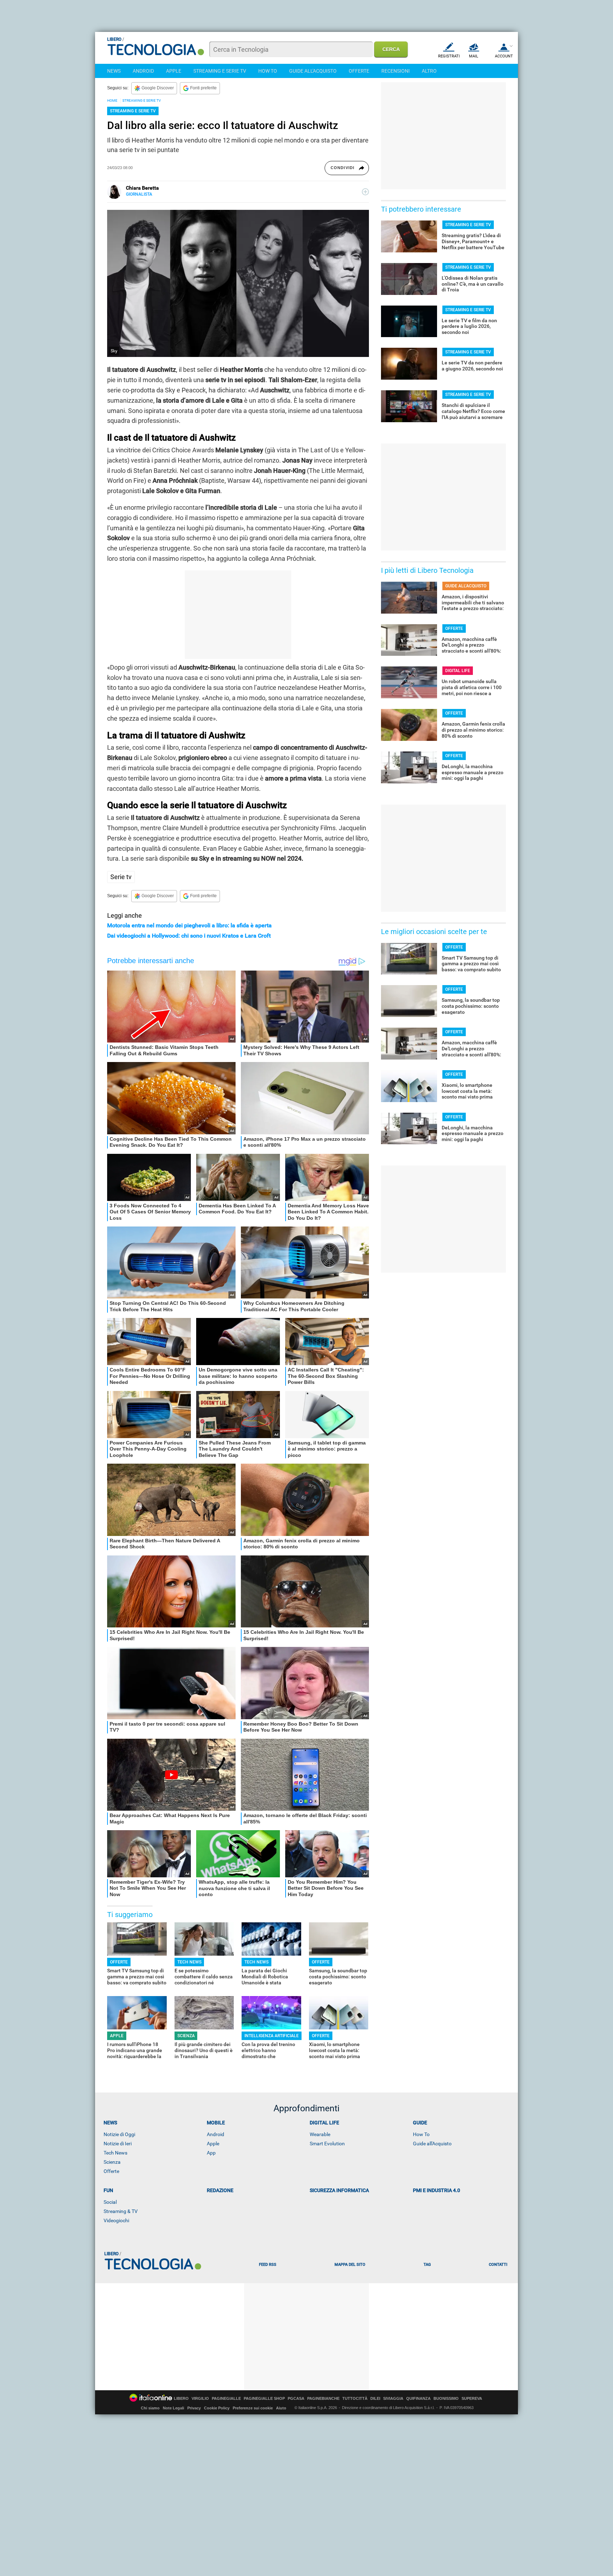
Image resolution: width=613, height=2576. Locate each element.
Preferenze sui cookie (253, 2408)
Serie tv (121, 877)
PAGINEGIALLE (226, 2399)
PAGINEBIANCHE (323, 2399)
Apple (213, 2144)
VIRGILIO (200, 2399)
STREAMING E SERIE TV (220, 71)
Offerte (111, 2171)
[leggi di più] (365, 192)
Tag (427, 2265)
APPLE (174, 71)
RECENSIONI (396, 71)
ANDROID (143, 71)
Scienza (112, 2162)
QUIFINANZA (418, 2399)
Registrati (449, 56)
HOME (112, 100)
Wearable (320, 2134)
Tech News (115, 2153)
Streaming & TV (121, 2211)
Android (216, 2134)
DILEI (375, 2399)
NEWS (114, 71)
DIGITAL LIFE (458, 671)
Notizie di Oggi (119, 2134)
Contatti (498, 2265)
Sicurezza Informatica (339, 2190)
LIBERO (181, 2399)
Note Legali (173, 2408)
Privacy (194, 2408)
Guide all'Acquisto (432, 2144)
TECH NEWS (189, 1962)
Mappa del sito (350, 2265)
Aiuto (281, 2408)
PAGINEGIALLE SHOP (264, 2399)
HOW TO (268, 71)
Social (110, 2202)
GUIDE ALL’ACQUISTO (466, 586)
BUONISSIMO (446, 2399)
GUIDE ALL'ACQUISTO (313, 71)
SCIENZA (186, 2036)
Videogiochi (116, 2220)
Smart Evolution (327, 2144)
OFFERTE (359, 71)
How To (421, 2134)
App (211, 2153)
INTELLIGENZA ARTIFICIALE (272, 2036)
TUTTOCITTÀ (355, 2399)
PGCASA (296, 2399)
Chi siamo (150, 2408)
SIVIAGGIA (393, 2399)
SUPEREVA (472, 2399)
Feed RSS (268, 2265)
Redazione (220, 2190)
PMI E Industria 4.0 (437, 2190)
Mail (474, 56)
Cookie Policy (217, 2408)
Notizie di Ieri (118, 2144)
